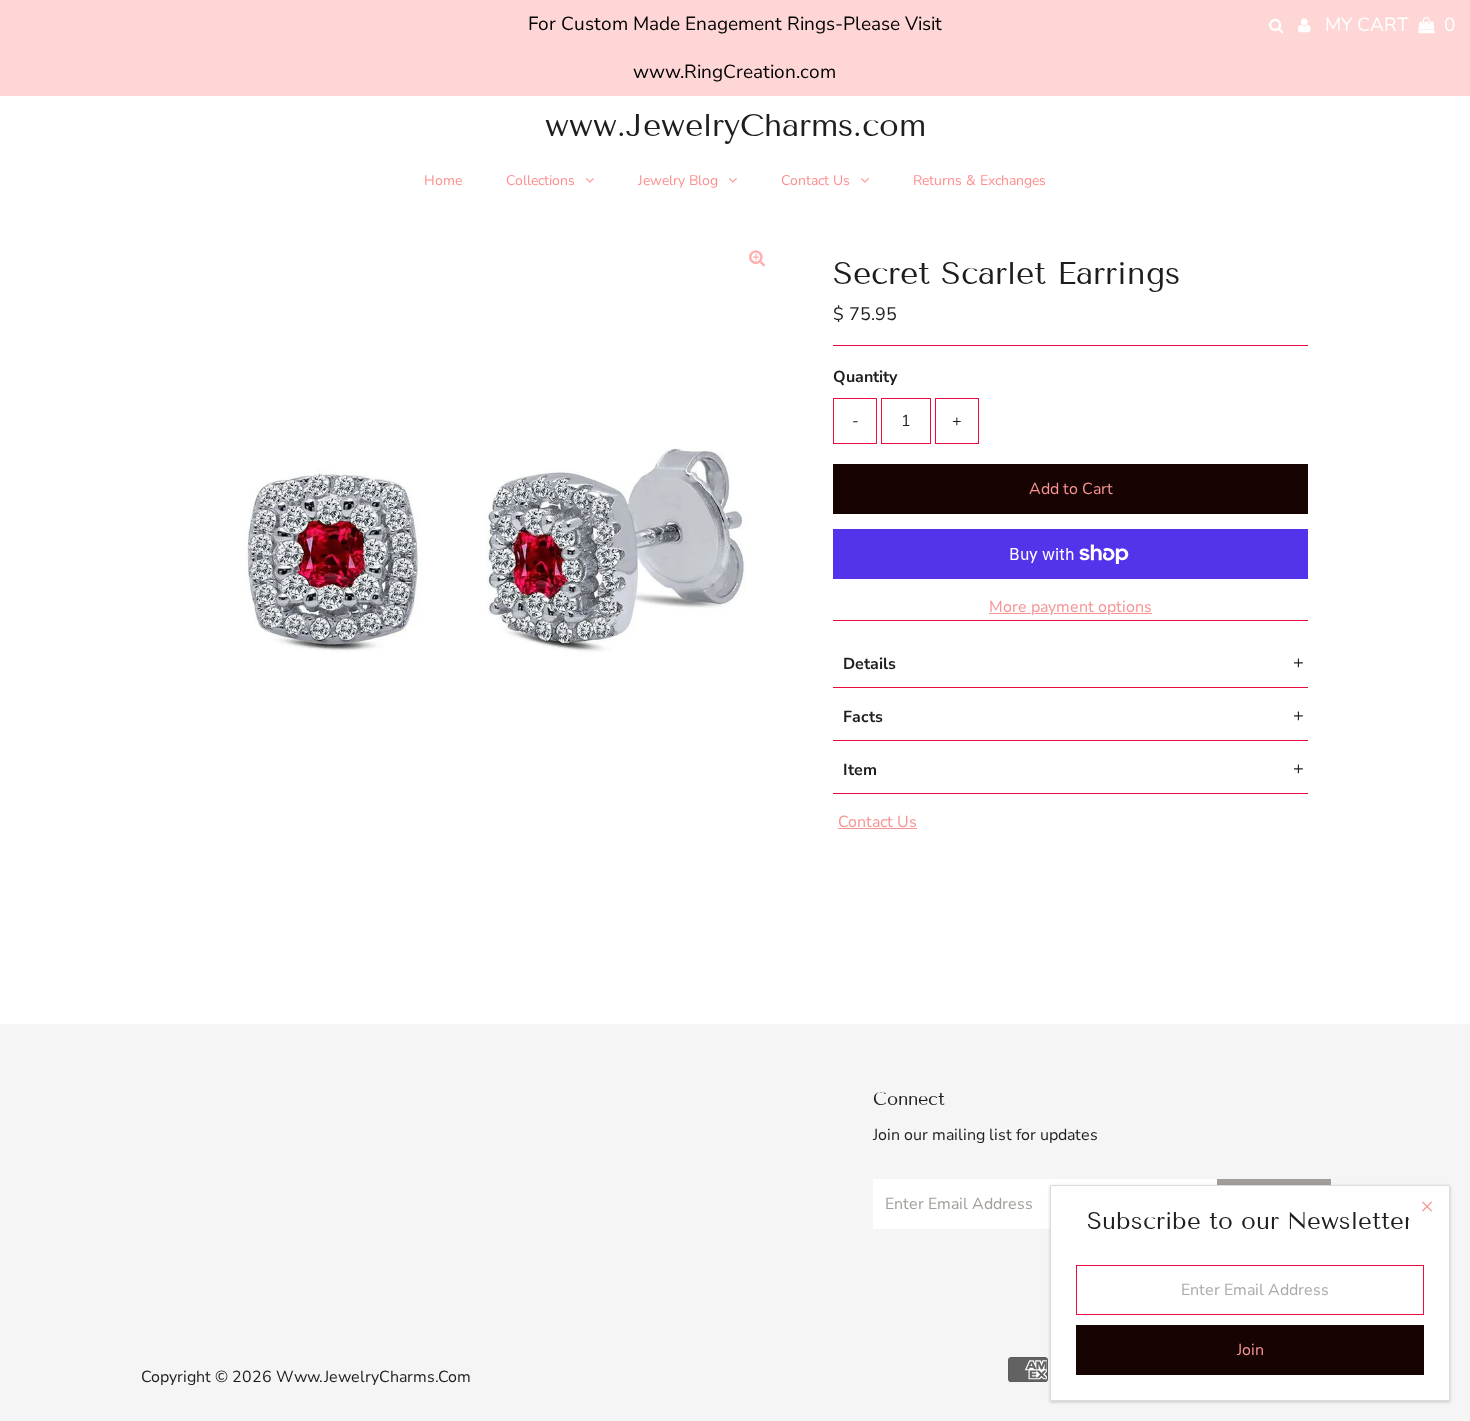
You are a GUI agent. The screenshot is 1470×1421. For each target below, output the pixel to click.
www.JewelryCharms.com (735, 125)
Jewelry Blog (678, 180)
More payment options (1070, 607)
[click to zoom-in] (757, 259)
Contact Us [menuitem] (815, 180)
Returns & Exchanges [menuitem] (979, 180)
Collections (540, 180)
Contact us (877, 822)
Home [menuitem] (443, 180)
